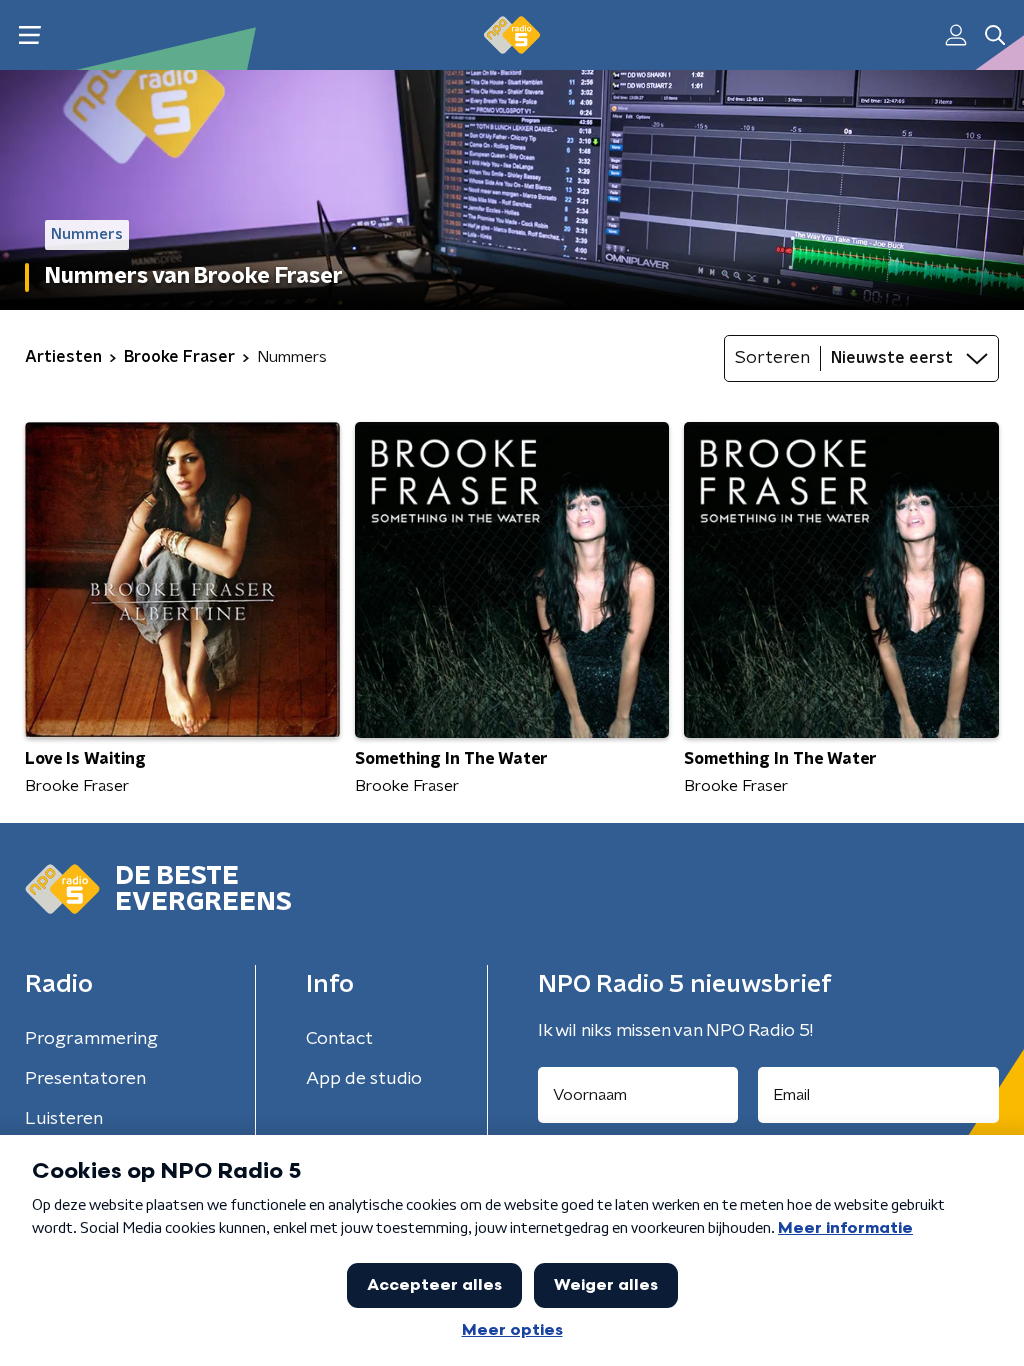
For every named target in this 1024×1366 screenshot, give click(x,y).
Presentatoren (85, 1079)
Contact (339, 1039)
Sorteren (772, 358)
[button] (29, 35)
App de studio (364, 1079)
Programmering (91, 1039)
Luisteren (64, 1119)
